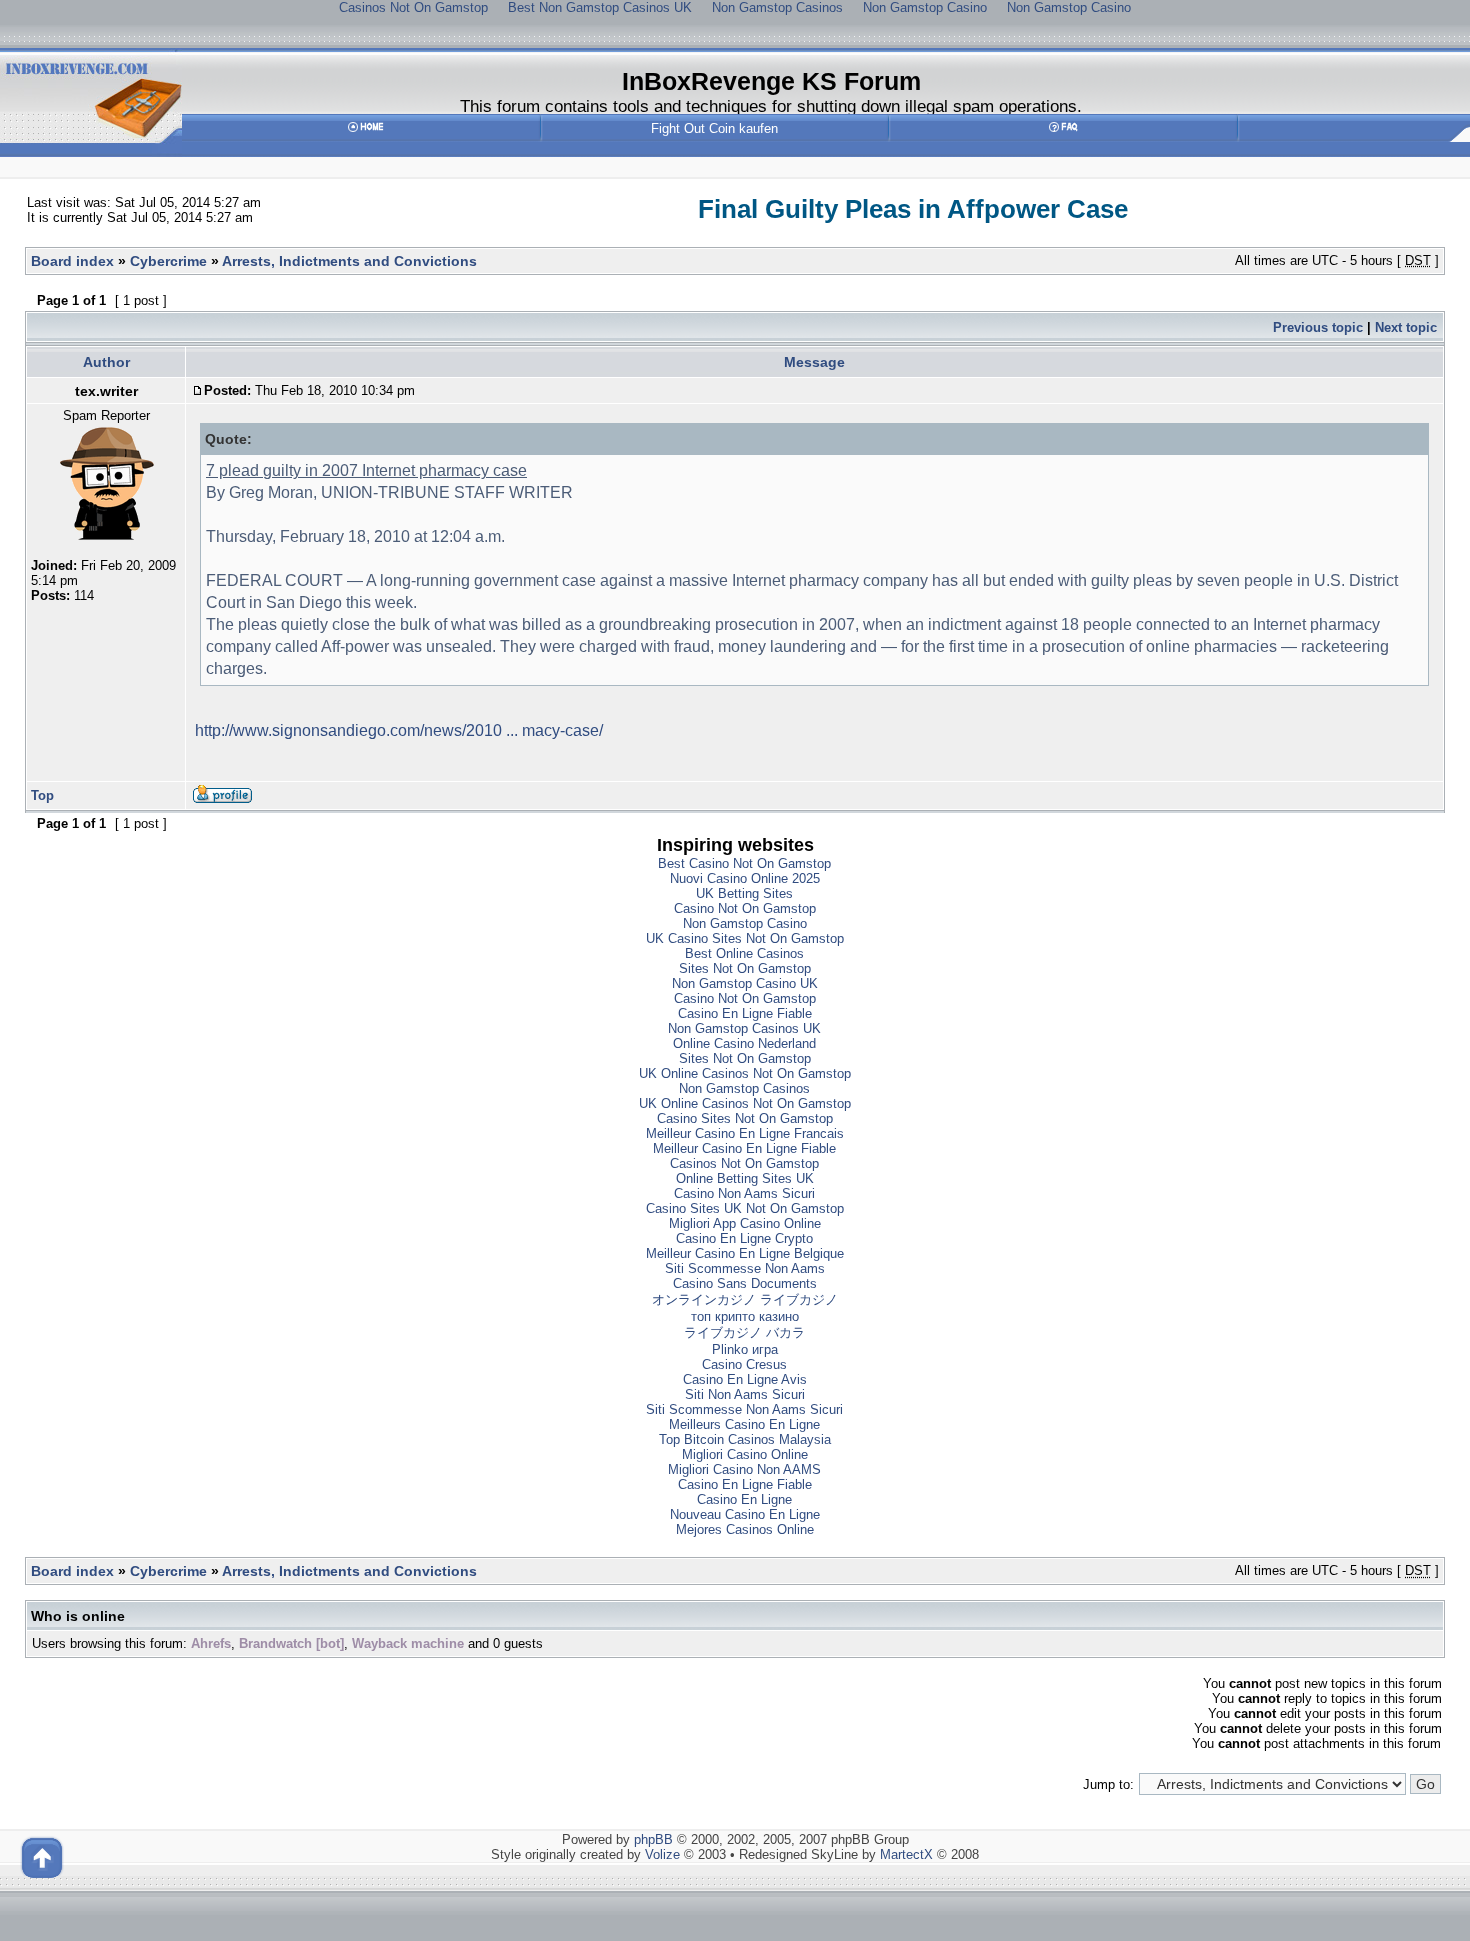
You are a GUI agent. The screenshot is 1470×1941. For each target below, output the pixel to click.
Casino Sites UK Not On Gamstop (745, 1208)
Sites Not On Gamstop (745, 968)
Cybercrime (168, 261)
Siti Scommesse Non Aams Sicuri (744, 1409)
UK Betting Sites (744, 893)
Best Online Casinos (744, 953)
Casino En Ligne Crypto (744, 1238)
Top (42, 795)
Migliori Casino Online (745, 1454)
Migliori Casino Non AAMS (744, 1469)
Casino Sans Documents (745, 1283)
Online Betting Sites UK (745, 1178)
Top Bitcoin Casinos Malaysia (745, 1439)
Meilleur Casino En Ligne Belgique (745, 1253)
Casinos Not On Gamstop (744, 1163)
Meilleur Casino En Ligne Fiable (744, 1148)
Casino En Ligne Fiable (745, 1013)
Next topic (1406, 327)
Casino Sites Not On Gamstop (745, 1118)
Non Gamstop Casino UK (745, 983)
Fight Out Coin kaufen (714, 128)
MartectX (906, 1854)
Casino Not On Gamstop (745, 908)
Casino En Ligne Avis (745, 1379)
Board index (72, 261)
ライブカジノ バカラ (744, 1332)
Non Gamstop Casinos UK (744, 1028)
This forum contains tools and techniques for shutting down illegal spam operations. (771, 106)
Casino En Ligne (744, 1499)
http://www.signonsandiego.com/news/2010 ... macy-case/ (399, 730)
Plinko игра (745, 1349)
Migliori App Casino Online (745, 1223)
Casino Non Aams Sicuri (744, 1193)
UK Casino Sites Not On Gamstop (745, 938)
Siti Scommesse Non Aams (745, 1268)
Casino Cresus (744, 1364)
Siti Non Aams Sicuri (745, 1394)
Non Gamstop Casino (745, 923)
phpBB (653, 1839)
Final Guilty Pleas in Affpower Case (913, 209)
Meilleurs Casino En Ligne (744, 1424)
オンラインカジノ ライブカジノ (745, 1299)
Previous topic (1318, 327)
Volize (662, 1854)
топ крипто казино (745, 1316)
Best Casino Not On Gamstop (744, 863)
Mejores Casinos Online (745, 1529)
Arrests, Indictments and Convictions (349, 261)
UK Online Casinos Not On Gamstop (745, 1073)
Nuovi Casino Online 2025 (745, 878)
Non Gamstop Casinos (744, 1088)
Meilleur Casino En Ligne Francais (745, 1133)
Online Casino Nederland (744, 1043)
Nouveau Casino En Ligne (745, 1514)
